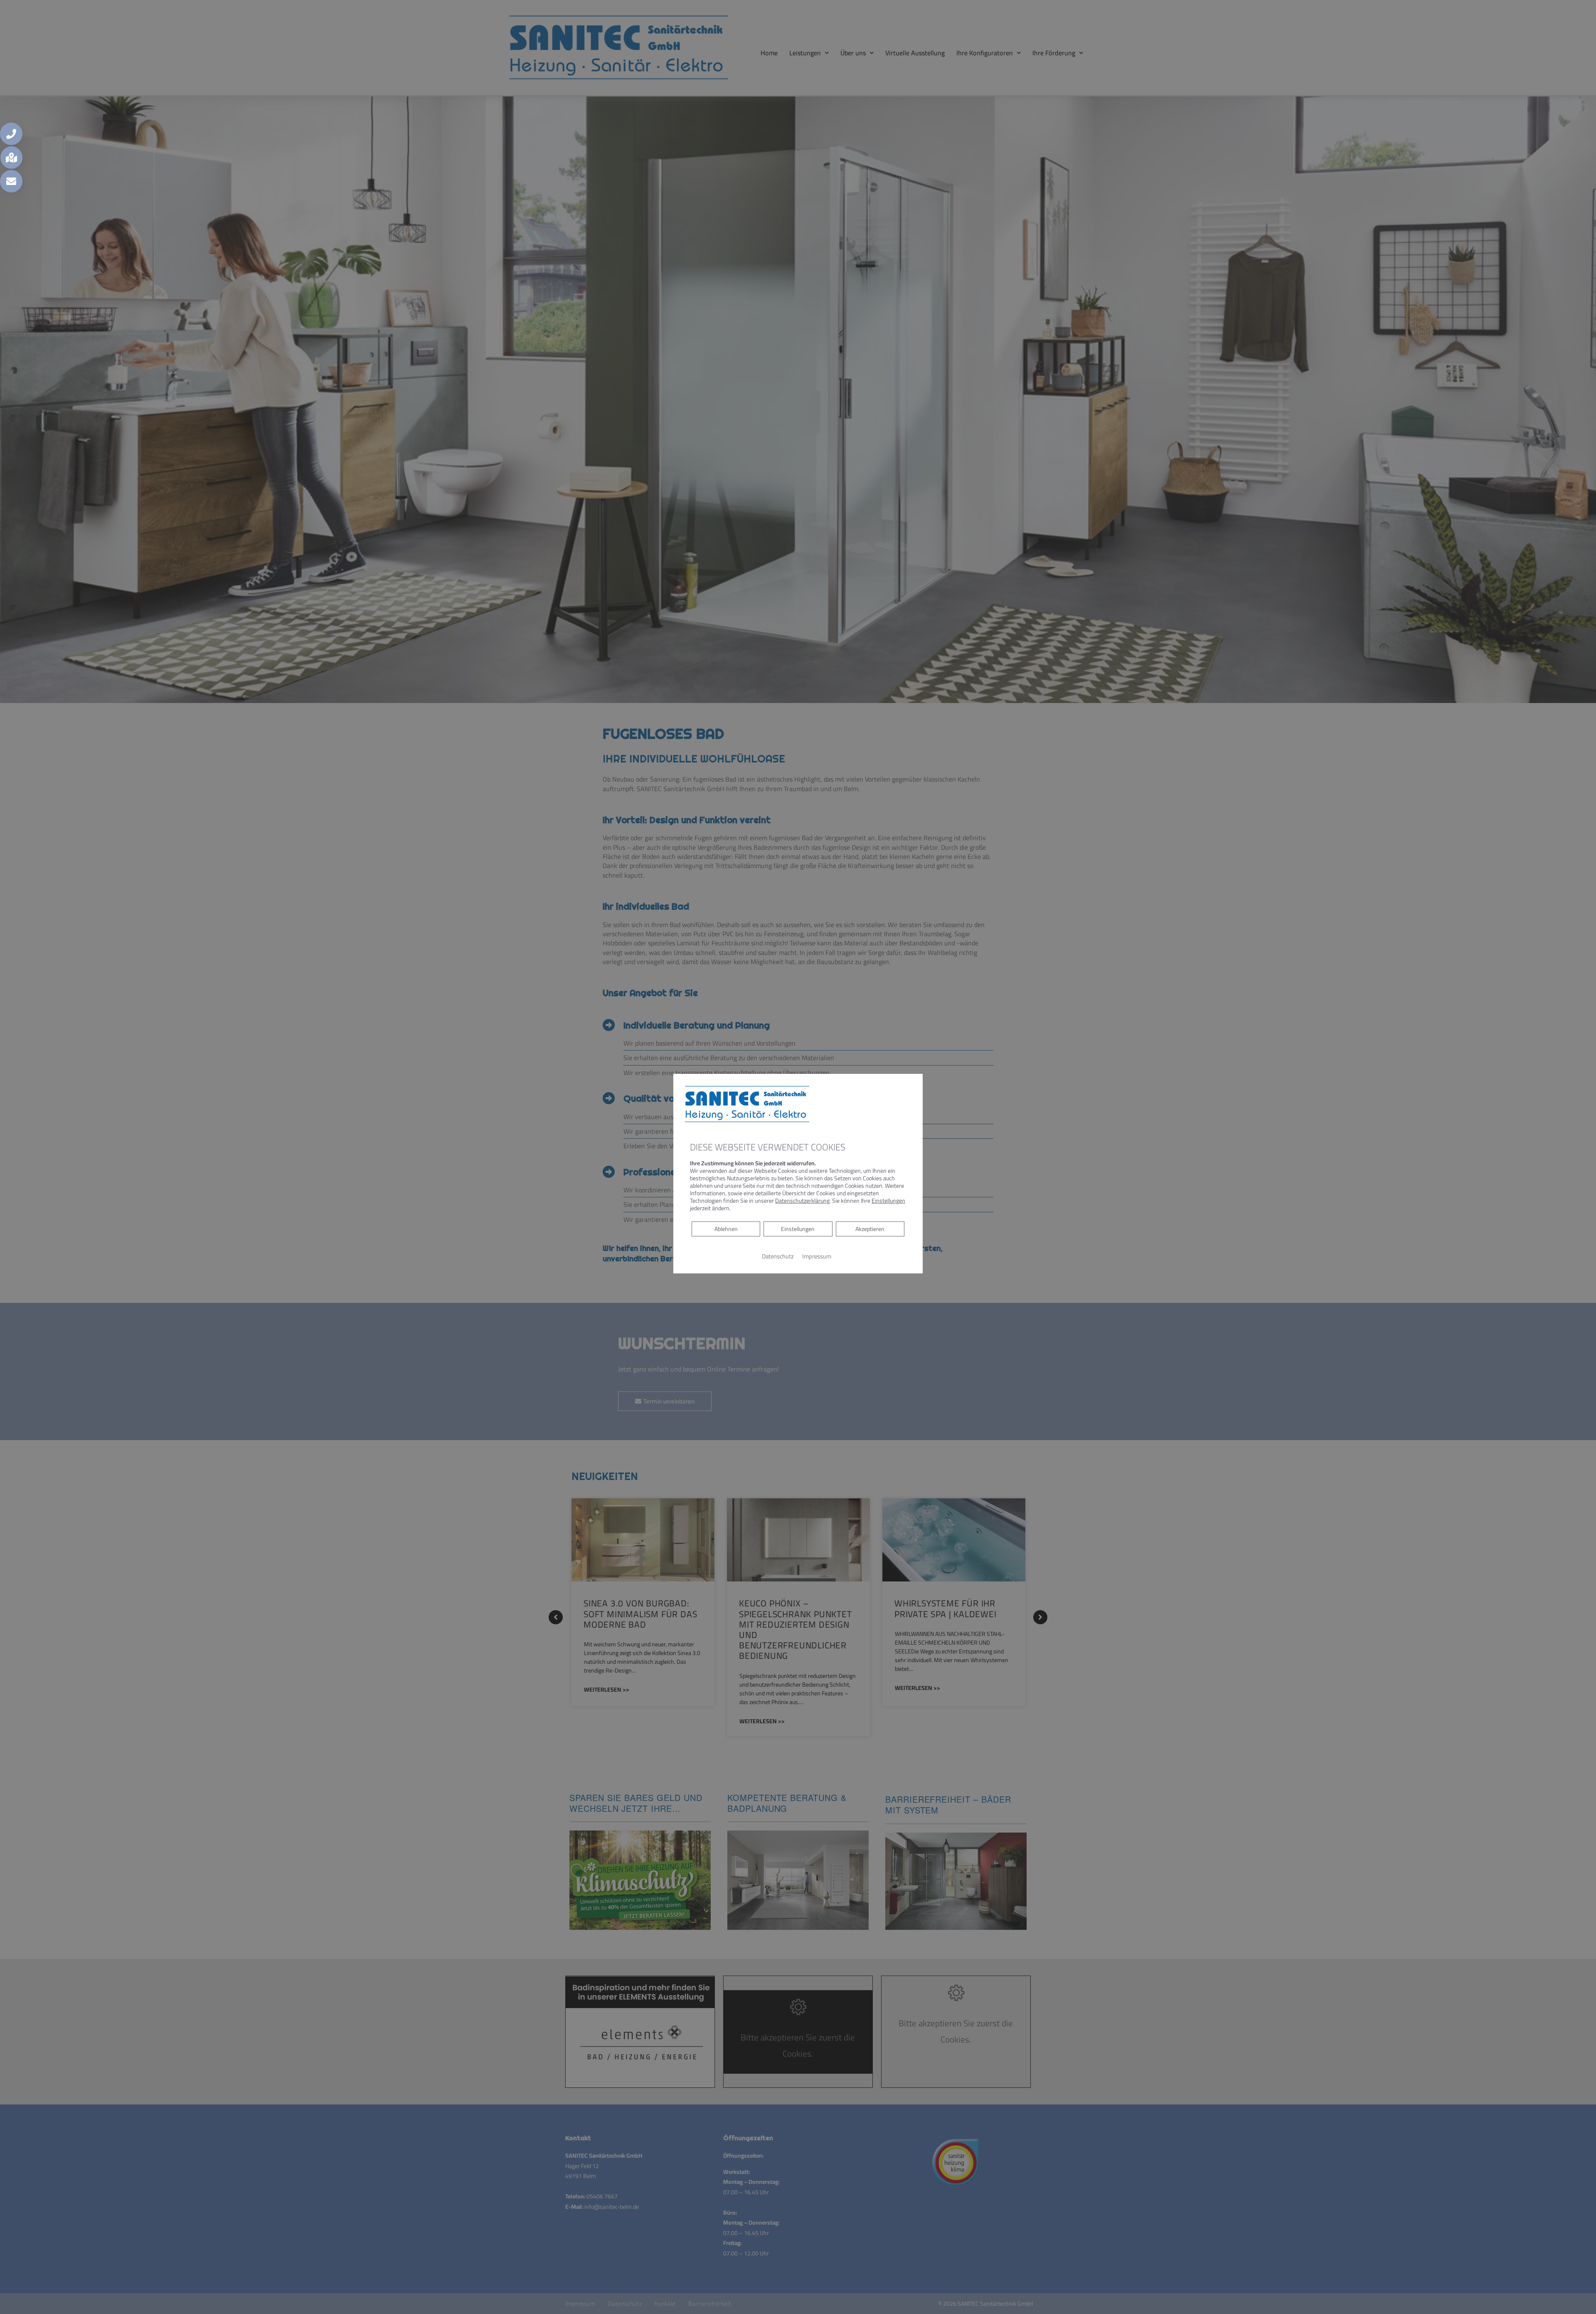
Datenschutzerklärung (802, 1201)
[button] (11, 134)
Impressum (817, 1256)
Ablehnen (726, 1229)
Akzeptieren (870, 1229)
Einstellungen (798, 1229)
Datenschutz (778, 1256)
